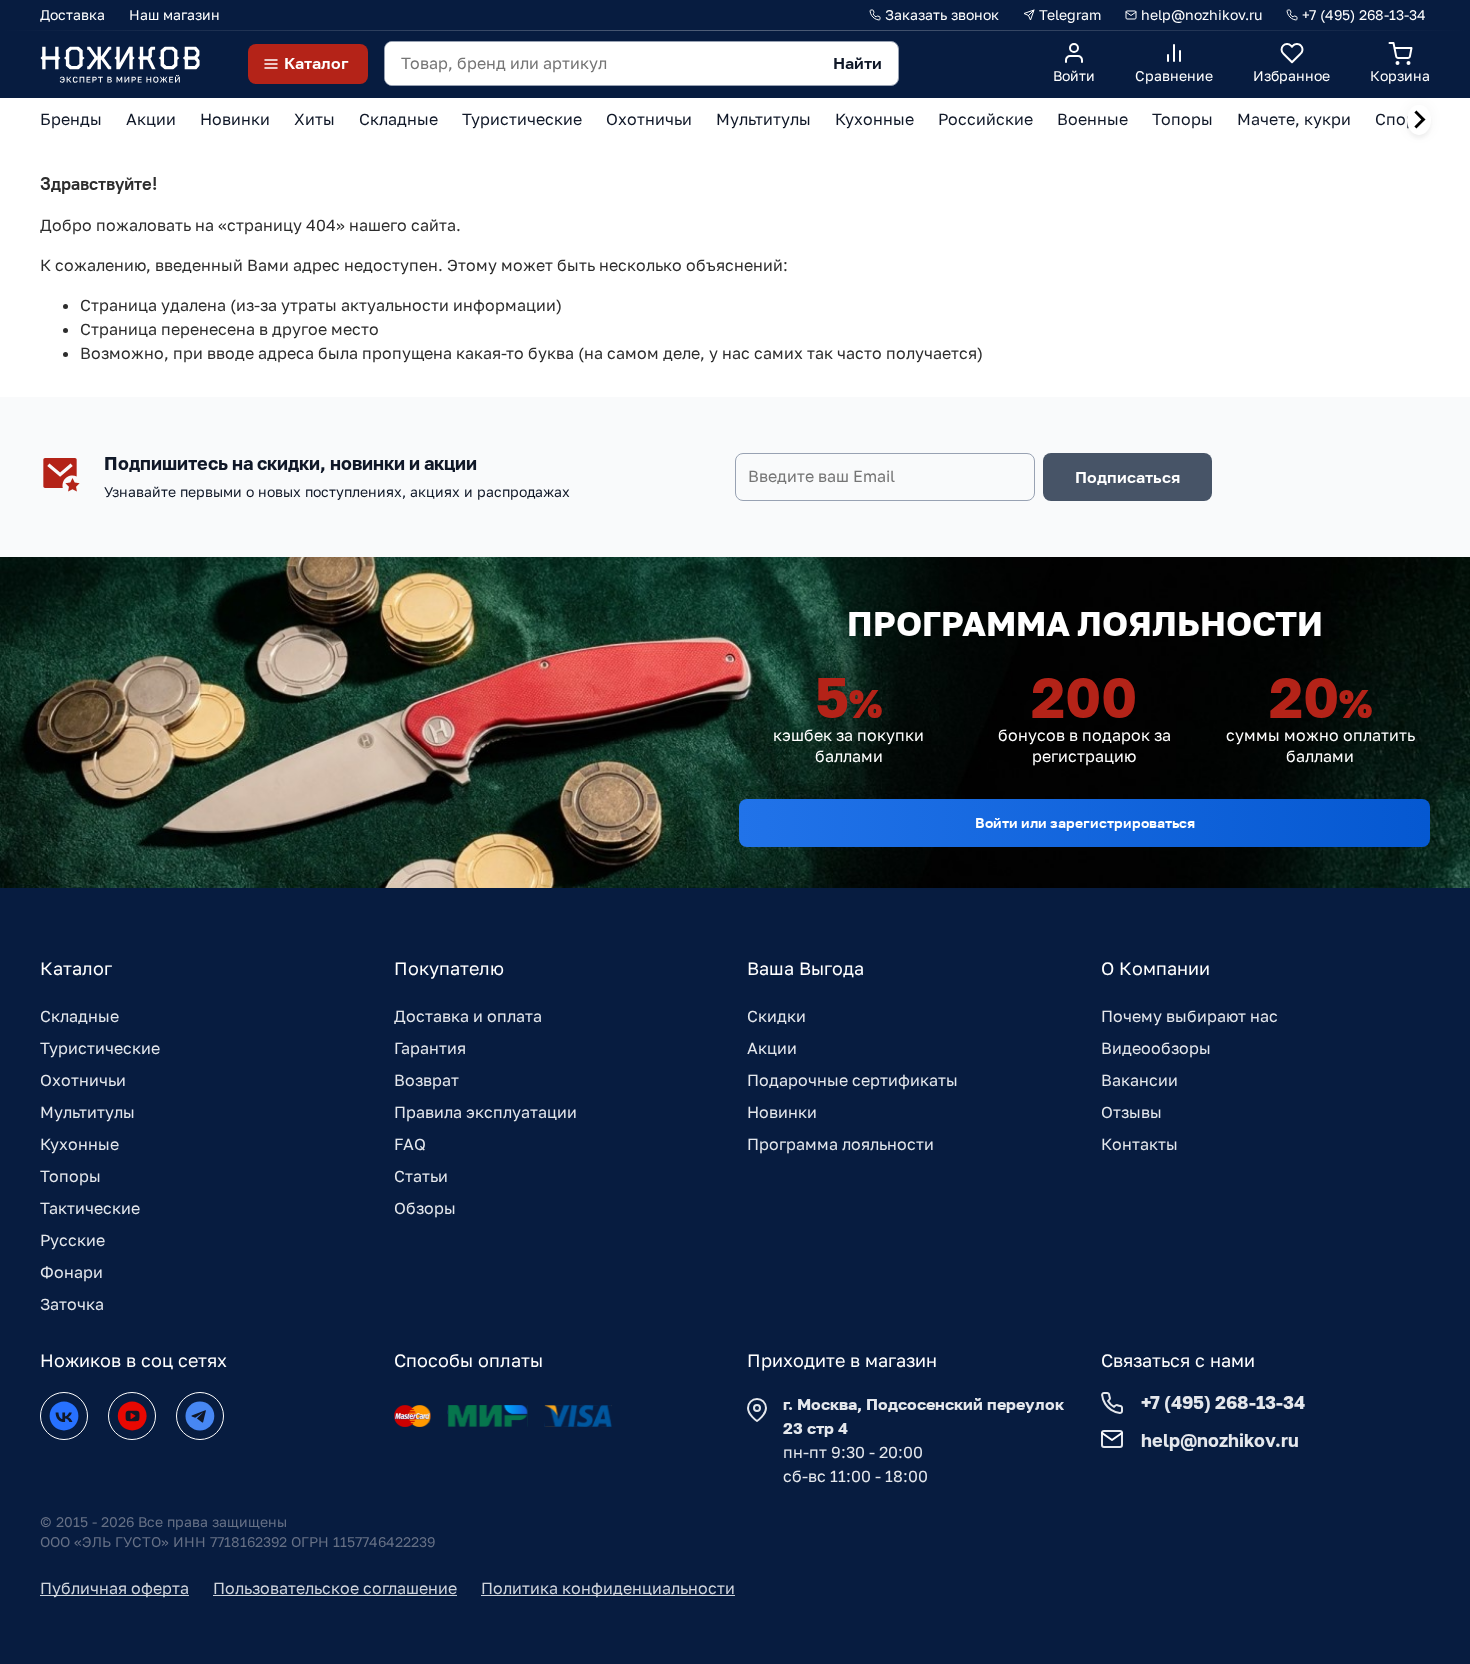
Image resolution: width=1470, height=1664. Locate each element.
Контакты (1139, 1144)
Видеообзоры (1156, 1048)
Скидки (776, 1016)
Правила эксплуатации (485, 1112)
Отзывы (1131, 1112)
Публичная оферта (114, 1588)
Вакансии (1139, 1080)
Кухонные (79, 1144)
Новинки (782, 1112)
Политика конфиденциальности (608, 1588)
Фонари (71, 1272)
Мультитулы (87, 1112)
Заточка (72, 1304)
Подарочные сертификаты (852, 1080)
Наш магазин (174, 14)
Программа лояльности (840, 1144)
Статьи (421, 1176)
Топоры (70, 1176)
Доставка (72, 14)
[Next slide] (1419, 120)
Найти (857, 63)
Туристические (100, 1048)
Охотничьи (83, 1080)
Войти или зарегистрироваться (1085, 822)
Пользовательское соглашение (335, 1588)
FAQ (410, 1144)
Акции (772, 1048)
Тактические (90, 1208)
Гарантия (430, 1048)
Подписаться (1127, 477)
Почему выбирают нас (1189, 1016)
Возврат (426, 1080)
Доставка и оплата (468, 1016)
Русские (72, 1240)
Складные (79, 1016)
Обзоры (425, 1208)
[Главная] (120, 63)
